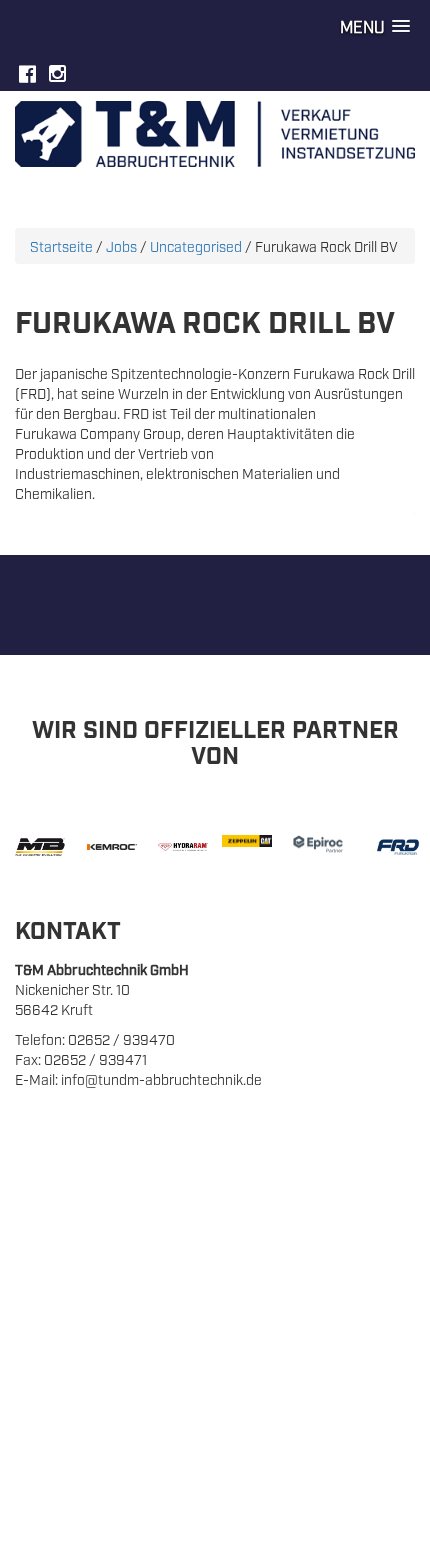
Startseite (61, 245)
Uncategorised (196, 245)
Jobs (121, 245)
